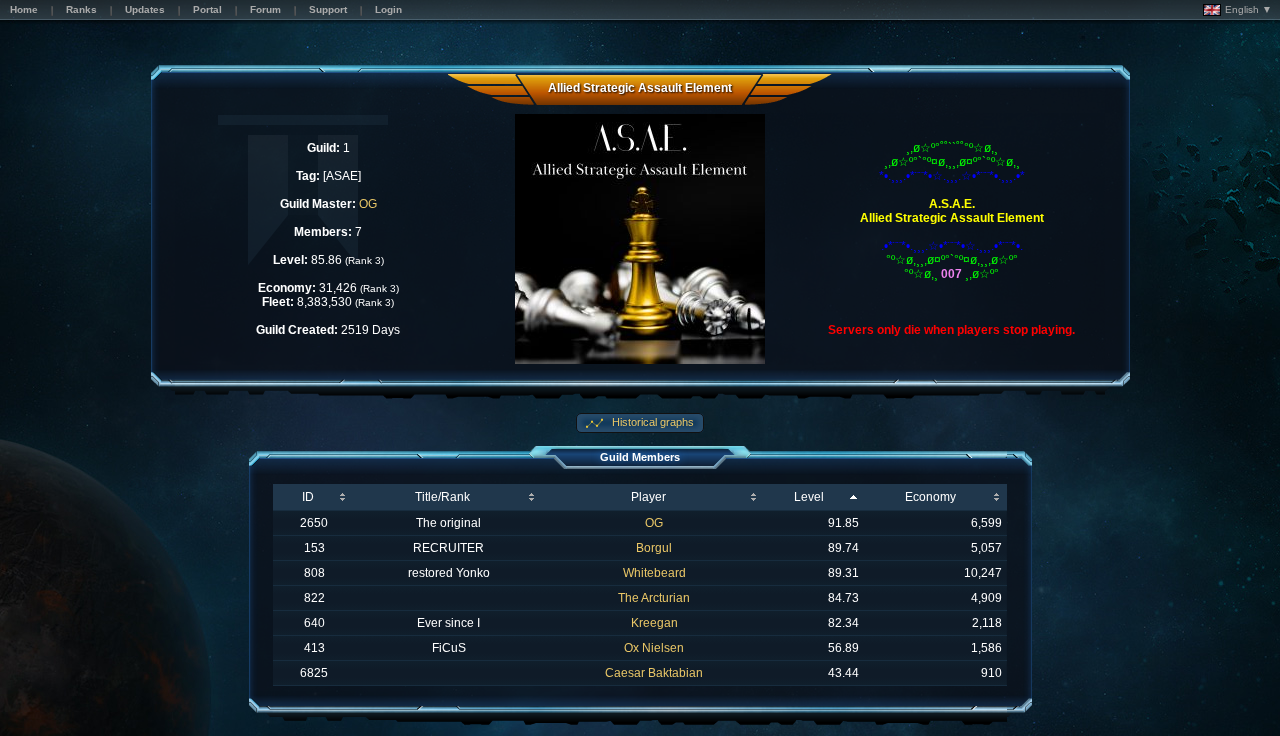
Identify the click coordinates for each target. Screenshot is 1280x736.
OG (368, 204)
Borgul (654, 548)
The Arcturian (654, 598)
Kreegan (654, 623)
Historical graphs (651, 422)
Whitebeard (654, 573)
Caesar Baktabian (654, 673)
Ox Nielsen (654, 648)
